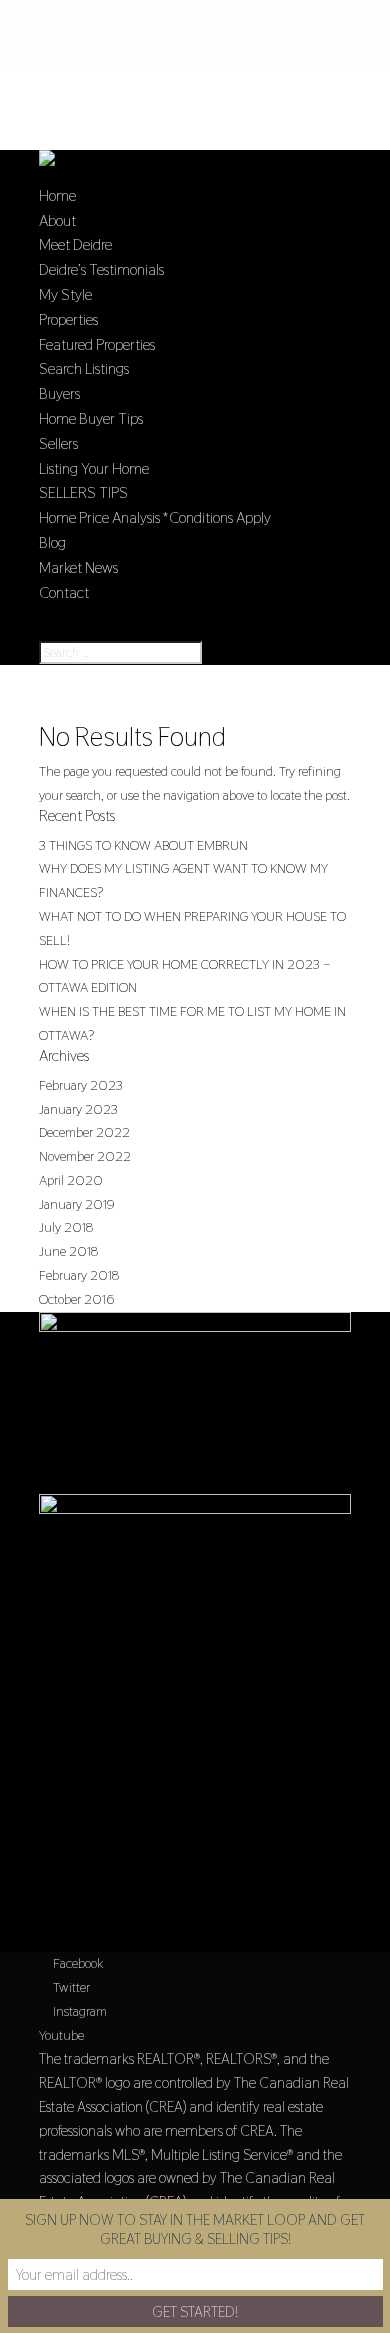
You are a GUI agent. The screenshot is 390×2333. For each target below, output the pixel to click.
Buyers (59, 393)
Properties (68, 319)
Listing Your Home (94, 468)
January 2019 (77, 1204)
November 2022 (85, 1156)
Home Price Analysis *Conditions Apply (155, 517)
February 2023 (81, 1085)
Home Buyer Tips (91, 418)
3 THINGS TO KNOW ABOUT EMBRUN (143, 845)
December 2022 (84, 1132)
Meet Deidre (75, 244)
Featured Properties (97, 344)
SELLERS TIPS (83, 492)
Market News (78, 567)
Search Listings (84, 368)
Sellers (58, 443)
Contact (64, 592)
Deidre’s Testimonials (101, 269)
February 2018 (79, 1275)
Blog (52, 542)
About (57, 220)
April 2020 (71, 1180)
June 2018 (68, 1251)
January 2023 (78, 1109)
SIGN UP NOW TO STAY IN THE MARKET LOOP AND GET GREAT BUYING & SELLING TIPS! (195, 2229)
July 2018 (66, 1227)
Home (57, 195)
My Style (65, 294)
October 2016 (76, 1299)
